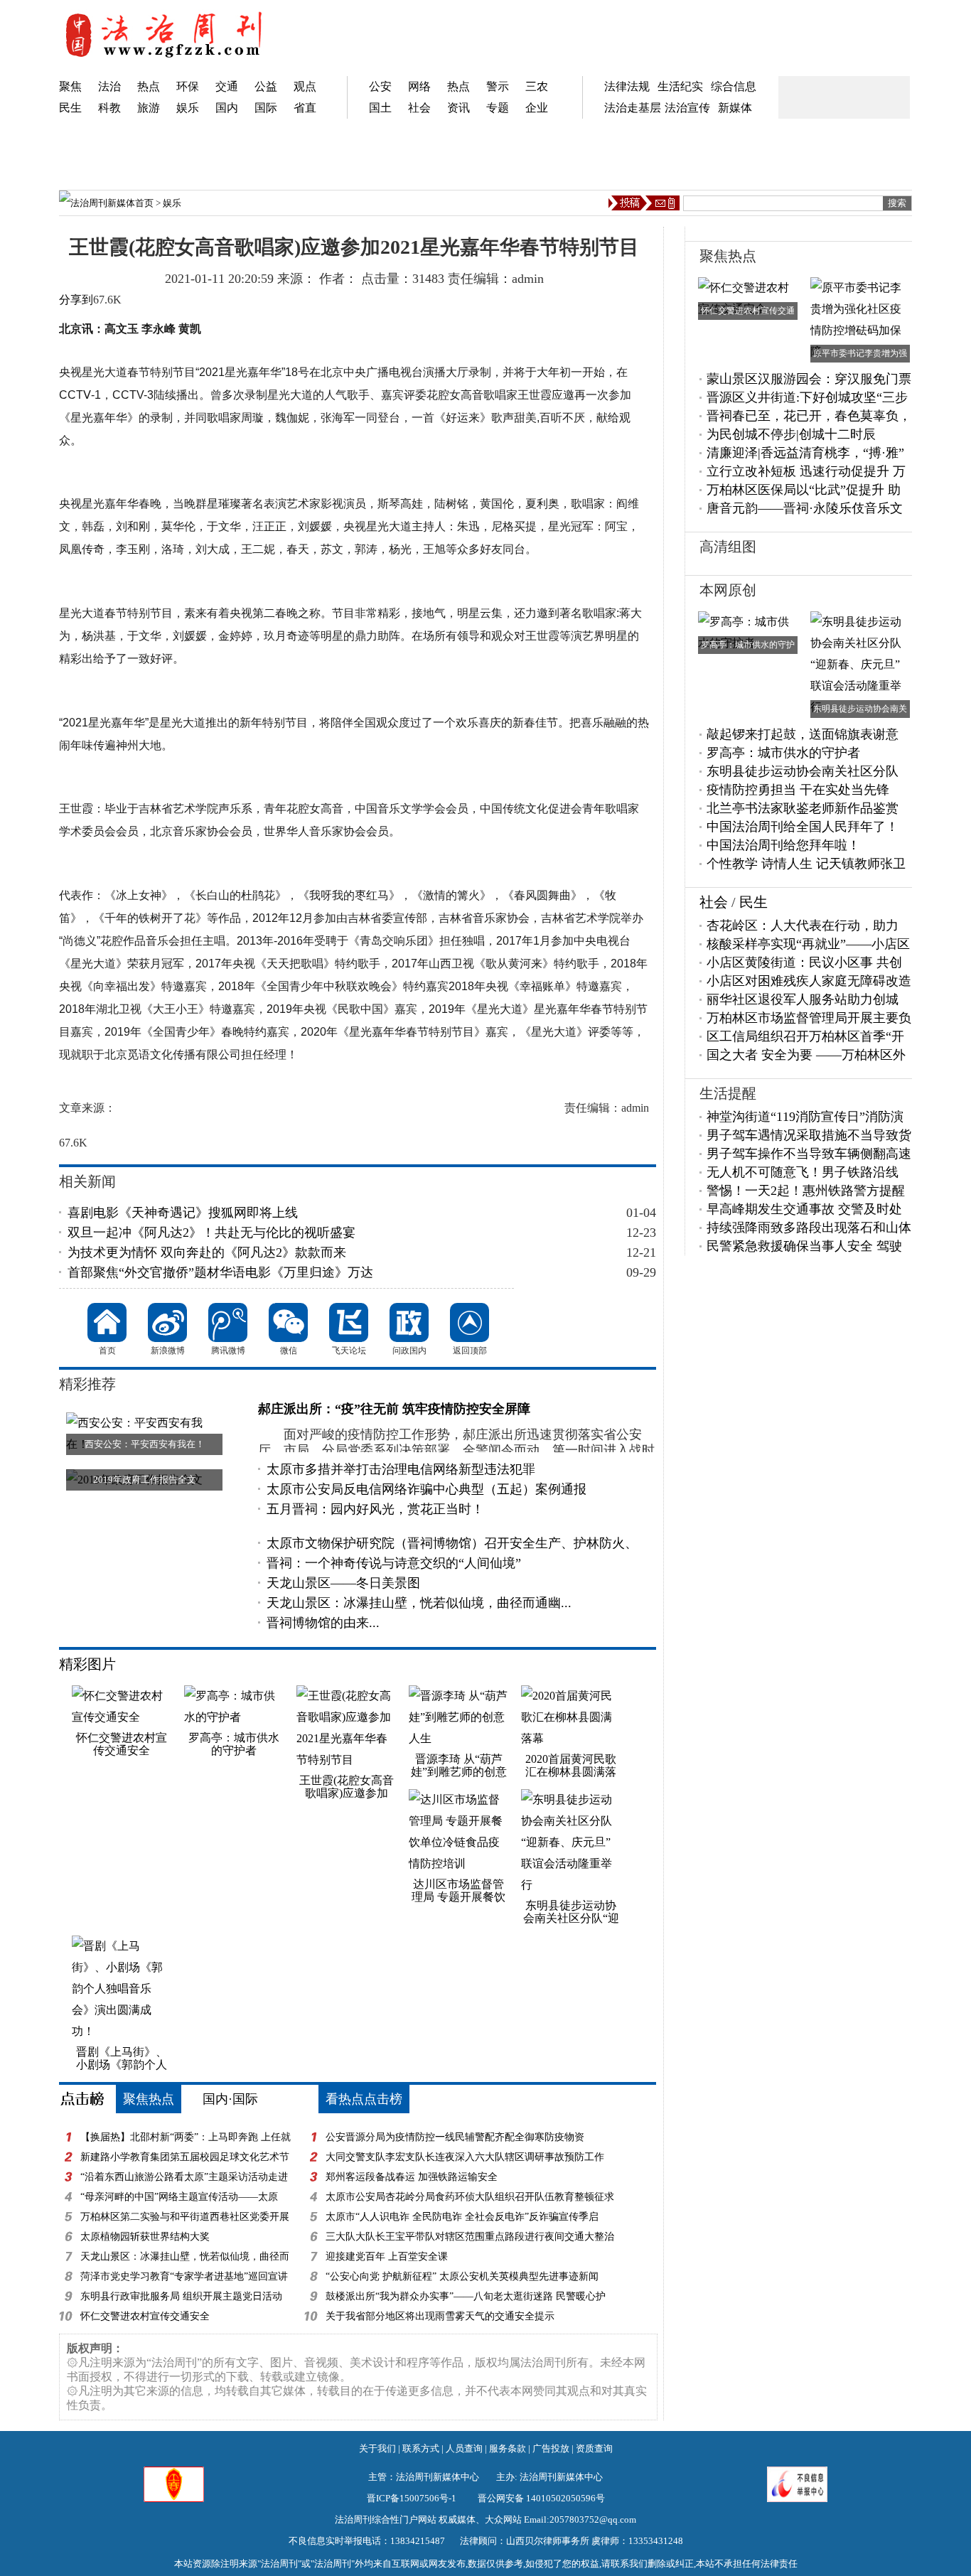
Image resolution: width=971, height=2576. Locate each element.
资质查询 (594, 2448)
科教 (109, 108)
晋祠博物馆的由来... (323, 1623)
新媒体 (735, 108)
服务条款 (508, 2448)
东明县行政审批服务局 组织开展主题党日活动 (181, 2296)
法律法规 (627, 86)
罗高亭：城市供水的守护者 (783, 753)
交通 (227, 86)
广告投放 (551, 2448)
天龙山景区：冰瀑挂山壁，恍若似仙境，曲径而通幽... (419, 1603)
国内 (227, 108)
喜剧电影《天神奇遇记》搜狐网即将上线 (183, 1213)
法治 (109, 86)
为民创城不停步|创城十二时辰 (791, 434)
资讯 (458, 108)
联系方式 (421, 2448)
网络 (419, 86)
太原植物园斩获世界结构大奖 (145, 2237)
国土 (380, 108)
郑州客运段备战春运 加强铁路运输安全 (412, 2177)
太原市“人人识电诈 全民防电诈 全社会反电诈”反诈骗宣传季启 (462, 2217)
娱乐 (188, 108)
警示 (498, 86)
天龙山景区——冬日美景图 (343, 1583)
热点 (149, 86)
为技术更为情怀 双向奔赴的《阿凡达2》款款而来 (207, 1252)
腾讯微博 (228, 1322)
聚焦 (70, 86)
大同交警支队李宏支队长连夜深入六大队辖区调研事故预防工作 (465, 2157)
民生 (70, 108)
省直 (305, 108)
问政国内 (409, 1322)
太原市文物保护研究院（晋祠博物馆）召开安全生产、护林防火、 (452, 1543)
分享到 (76, 300)
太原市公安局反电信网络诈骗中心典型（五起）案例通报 (427, 1489)
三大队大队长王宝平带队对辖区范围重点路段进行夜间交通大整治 (470, 2237)
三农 (537, 86)
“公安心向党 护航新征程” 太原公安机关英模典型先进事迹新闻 (462, 2276)
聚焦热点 (149, 2099)
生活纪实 (680, 86)
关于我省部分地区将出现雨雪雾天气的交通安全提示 (440, 2316)
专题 (498, 108)
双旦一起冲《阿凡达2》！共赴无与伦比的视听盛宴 (211, 1233)
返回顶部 (470, 1322)
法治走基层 (633, 108)
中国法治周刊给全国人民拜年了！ (803, 827)
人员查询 (464, 2448)
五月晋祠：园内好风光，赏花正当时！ (375, 1509)
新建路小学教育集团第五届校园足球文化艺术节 (185, 2157)
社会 (419, 108)
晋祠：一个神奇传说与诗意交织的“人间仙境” (394, 1563)
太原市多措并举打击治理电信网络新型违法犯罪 (401, 1469)
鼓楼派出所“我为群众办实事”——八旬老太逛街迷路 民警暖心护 (466, 2296)
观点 (305, 86)
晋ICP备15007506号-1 (412, 2498)
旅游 (149, 108)
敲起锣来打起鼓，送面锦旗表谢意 (803, 734)
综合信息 (734, 86)
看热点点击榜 (364, 2099)
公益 (266, 86)
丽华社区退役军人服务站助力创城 (803, 999)
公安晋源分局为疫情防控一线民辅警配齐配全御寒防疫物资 (455, 2137)
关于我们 (377, 2448)
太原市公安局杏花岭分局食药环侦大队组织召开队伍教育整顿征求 (470, 2197)
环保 (188, 86)
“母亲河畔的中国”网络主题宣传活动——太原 (179, 2197)
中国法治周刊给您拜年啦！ (783, 845)
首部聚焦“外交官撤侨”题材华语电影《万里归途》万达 (220, 1272)
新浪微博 (167, 1322)
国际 (266, 108)
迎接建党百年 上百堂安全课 (387, 2256)
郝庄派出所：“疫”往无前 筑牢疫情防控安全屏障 (394, 1409)
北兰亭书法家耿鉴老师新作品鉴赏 (803, 808)
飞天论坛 (349, 1322)
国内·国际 (230, 2099)
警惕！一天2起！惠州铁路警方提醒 (806, 1191)
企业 (537, 108)
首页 (144, 203)
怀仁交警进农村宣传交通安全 (145, 2316)
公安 (380, 86)
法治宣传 (687, 108)
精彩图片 (87, 1664)
